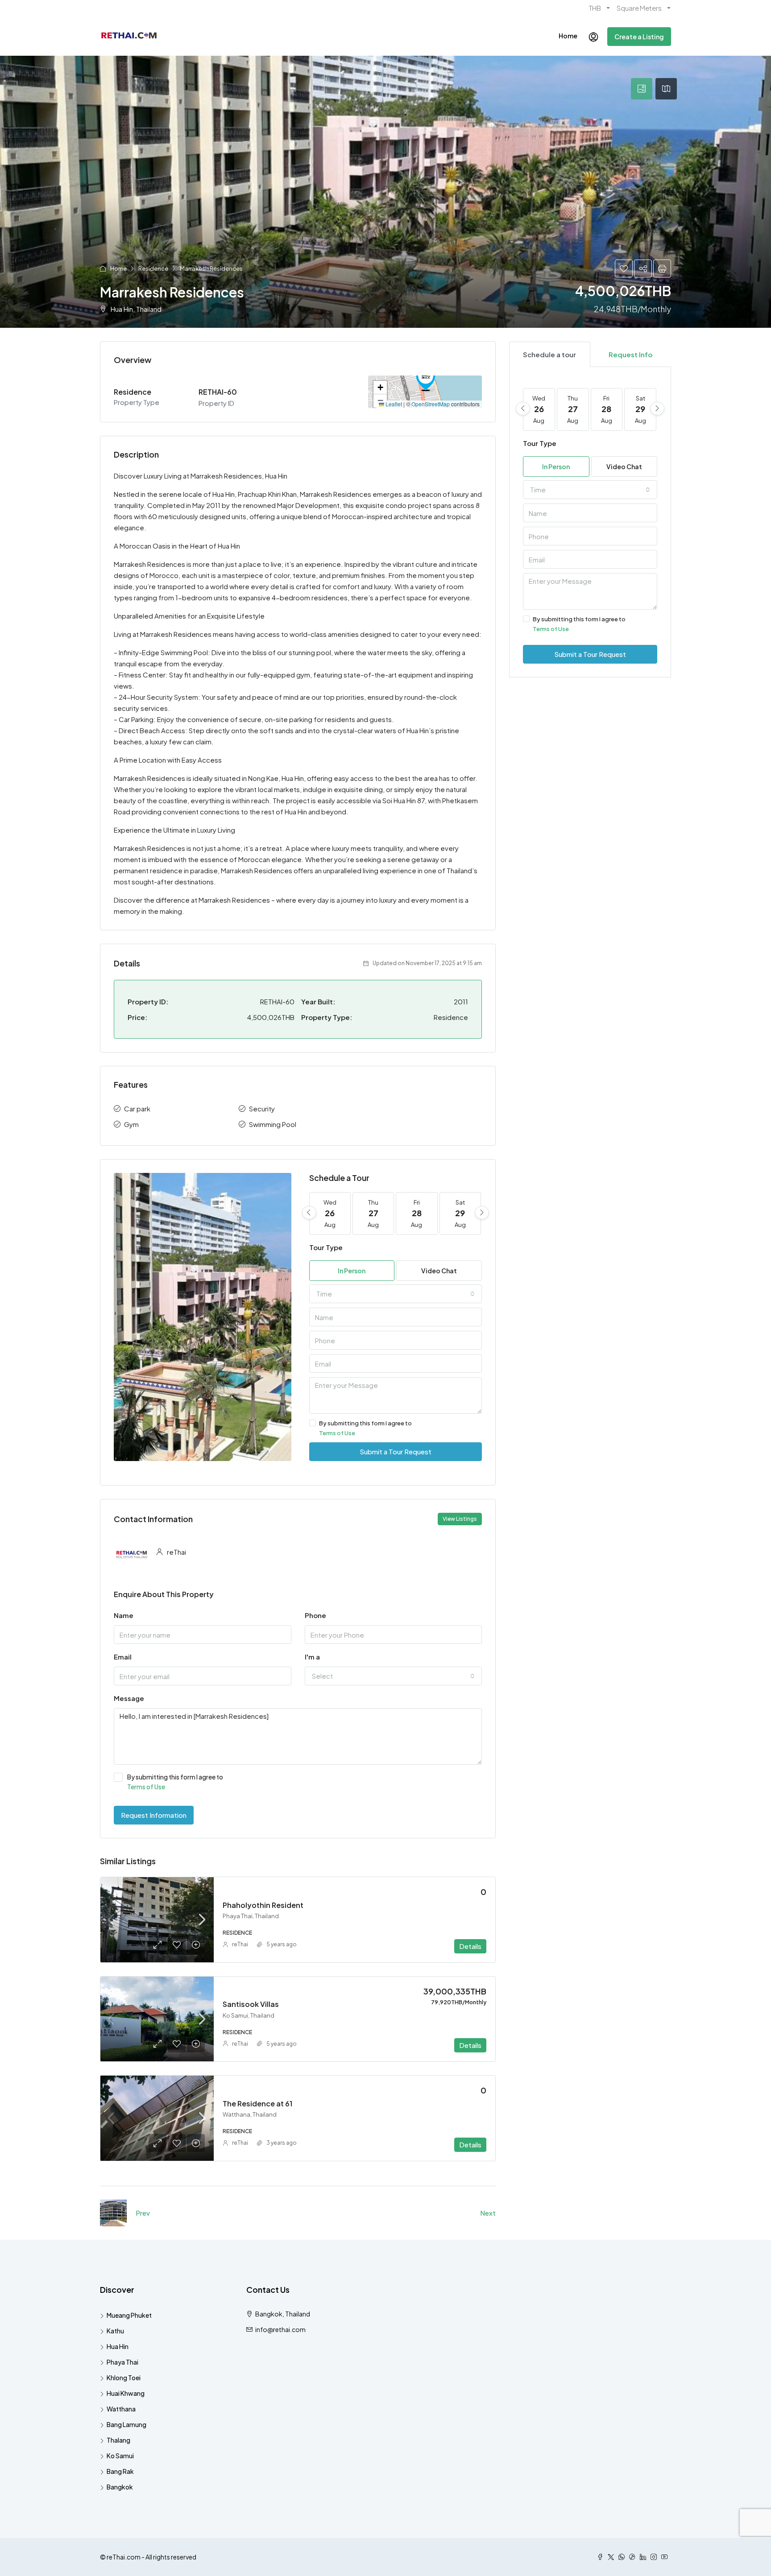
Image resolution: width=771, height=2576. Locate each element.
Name (124, 1615)
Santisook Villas (251, 2004)
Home (568, 36)
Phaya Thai (122, 2362)
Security (262, 1108)
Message (129, 1698)
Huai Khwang (126, 2393)
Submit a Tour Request (396, 1451)
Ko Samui (120, 2456)
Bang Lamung (126, 2424)
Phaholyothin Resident (263, 1905)
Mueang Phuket (129, 2315)
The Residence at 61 (257, 2103)
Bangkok (120, 2487)
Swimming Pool (273, 1124)
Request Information (154, 1815)
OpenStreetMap (431, 404)
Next (488, 2213)
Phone (315, 1615)
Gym (131, 1124)
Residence (153, 268)
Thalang (118, 2440)
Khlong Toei (124, 2378)
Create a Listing (639, 37)
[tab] (642, 89)
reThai (240, 1944)
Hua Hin (118, 2346)
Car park (137, 1108)
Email (123, 1657)
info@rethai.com (280, 2329)
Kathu (115, 2331)
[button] (426, 379)
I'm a (312, 1657)
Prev (143, 2213)
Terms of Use (337, 1433)
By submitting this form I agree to (365, 1428)
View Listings (460, 1519)
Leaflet (393, 404)
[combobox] (396, 1294)
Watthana (121, 2409)
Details (470, 1946)
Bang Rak (120, 2471)
